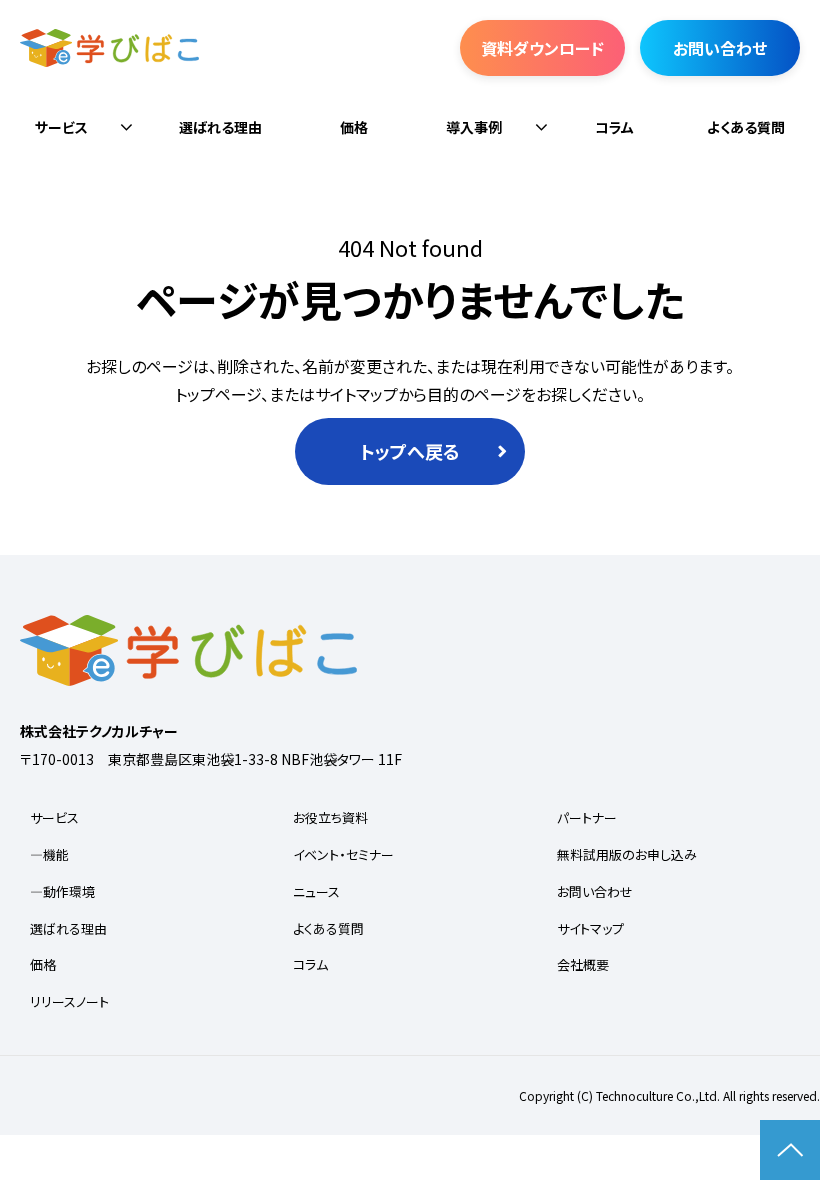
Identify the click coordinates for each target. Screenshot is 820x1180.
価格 (354, 127)
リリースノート (69, 1001)
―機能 (49, 854)
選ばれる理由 (220, 127)
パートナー (587, 817)
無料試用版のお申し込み (627, 854)
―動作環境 (62, 891)
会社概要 (583, 964)
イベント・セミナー (343, 854)
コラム (614, 127)
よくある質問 (746, 127)
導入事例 (474, 127)
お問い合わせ (720, 48)
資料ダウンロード (542, 48)
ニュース (316, 891)
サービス (61, 127)
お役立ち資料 (330, 817)
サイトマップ (590, 928)
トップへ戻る (410, 451)
